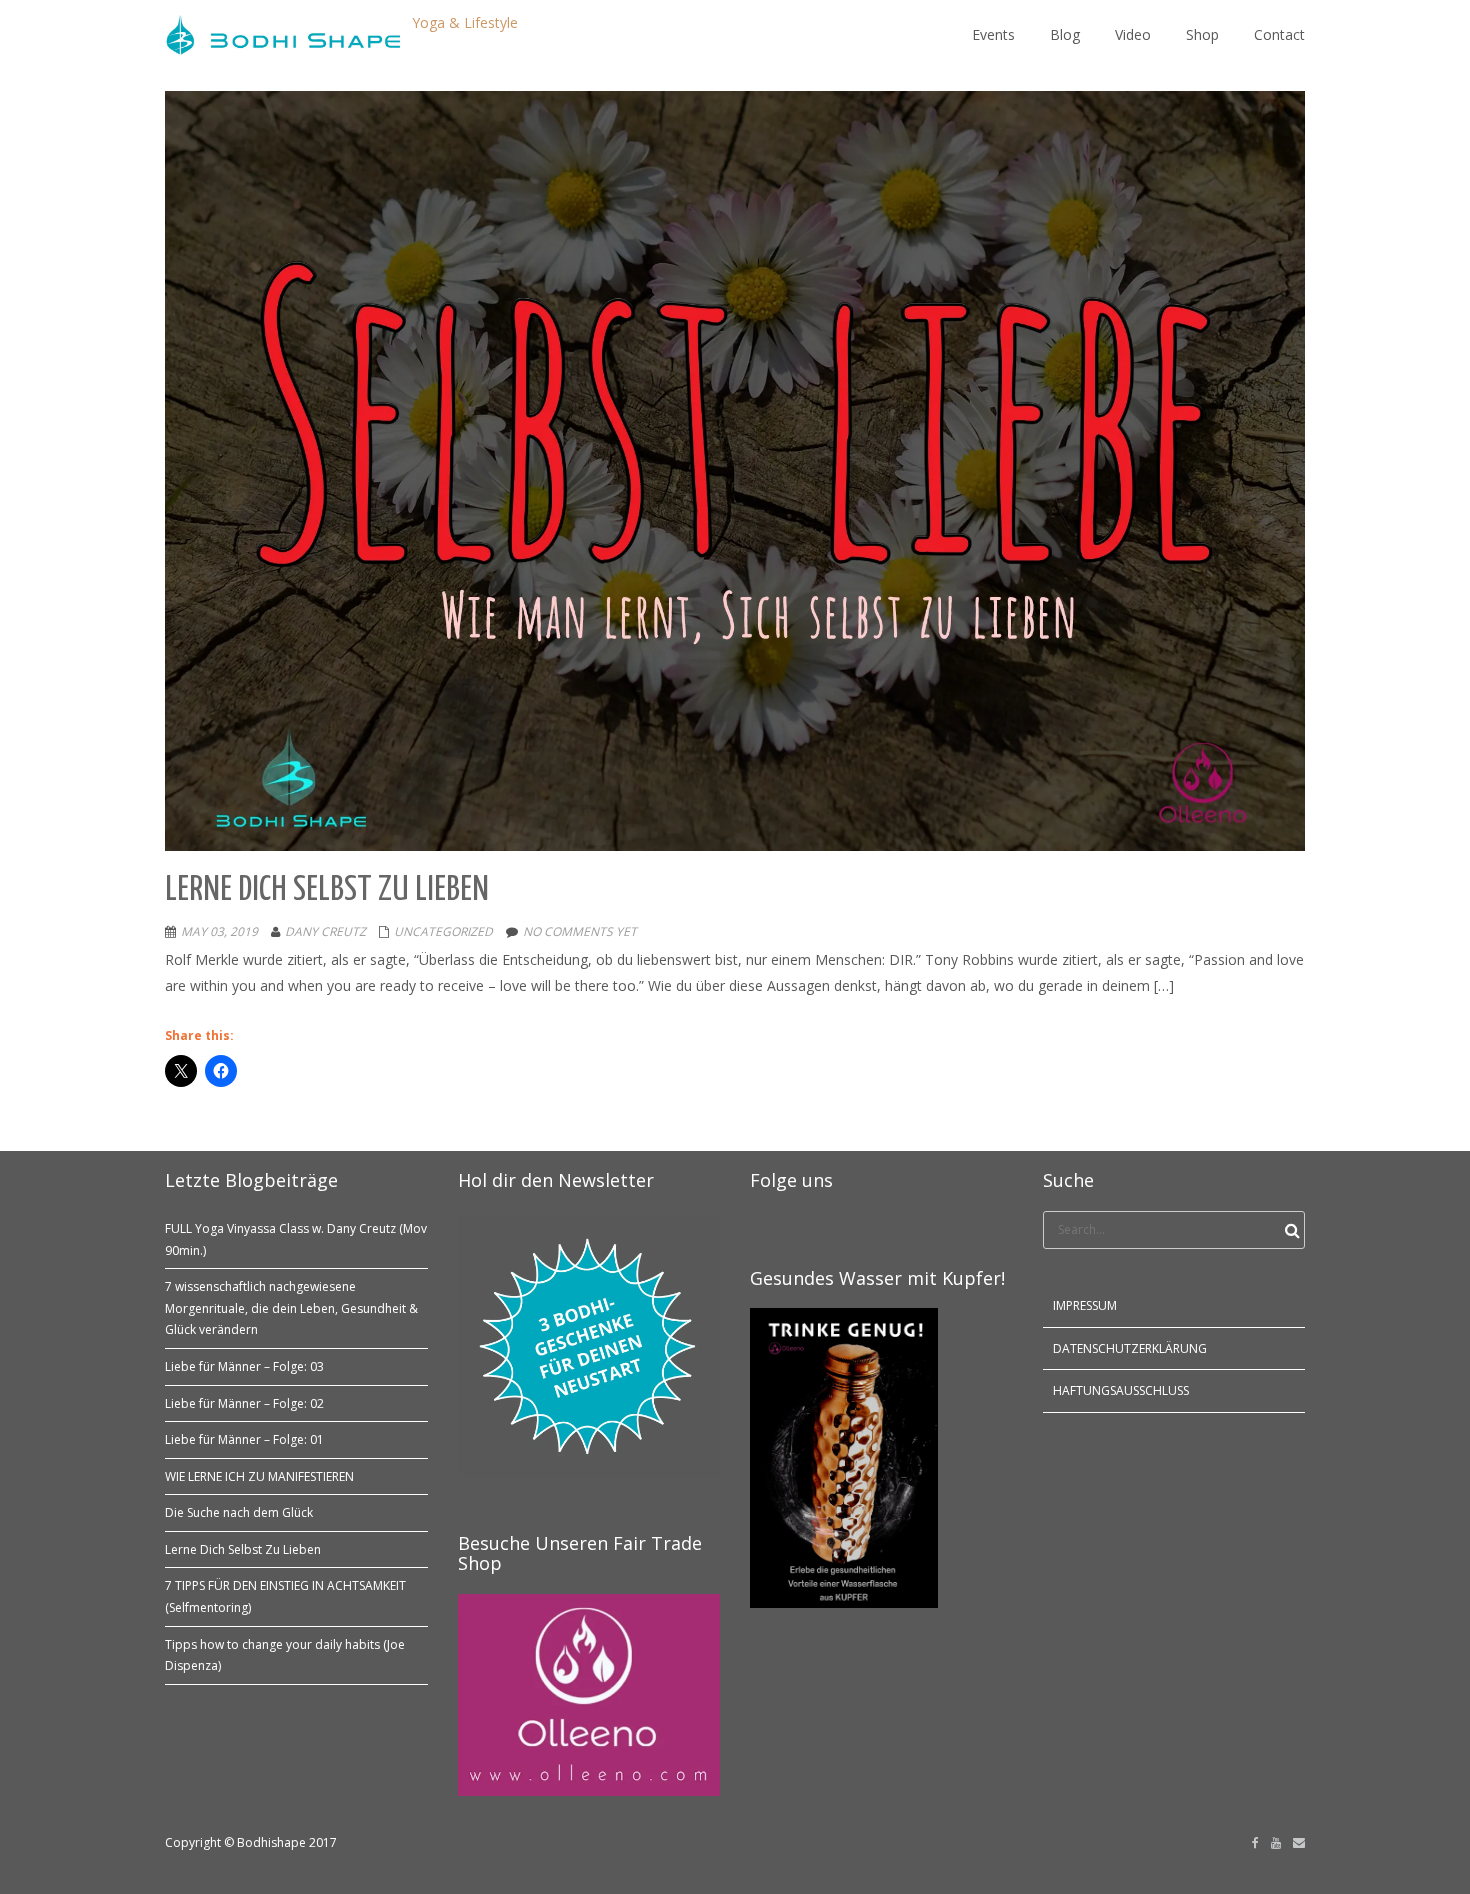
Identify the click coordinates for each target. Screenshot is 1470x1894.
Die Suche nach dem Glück (239, 1512)
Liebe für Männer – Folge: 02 (244, 1403)
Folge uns (791, 1180)
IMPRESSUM (1085, 1305)
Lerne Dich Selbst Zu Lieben (243, 1549)
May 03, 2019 (219, 931)
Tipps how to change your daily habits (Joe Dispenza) (285, 1655)
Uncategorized (443, 931)
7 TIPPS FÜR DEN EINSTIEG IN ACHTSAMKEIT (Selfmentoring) (285, 1596)
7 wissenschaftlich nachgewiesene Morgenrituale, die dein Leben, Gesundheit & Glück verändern (291, 1308)
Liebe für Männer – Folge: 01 (244, 1439)
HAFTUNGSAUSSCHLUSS (1121, 1390)
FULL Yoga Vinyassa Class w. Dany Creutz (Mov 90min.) (296, 1239)
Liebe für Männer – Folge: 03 (244, 1366)
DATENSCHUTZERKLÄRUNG (1130, 1348)
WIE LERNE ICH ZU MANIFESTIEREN (259, 1476)
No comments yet (580, 931)
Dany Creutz (325, 931)
